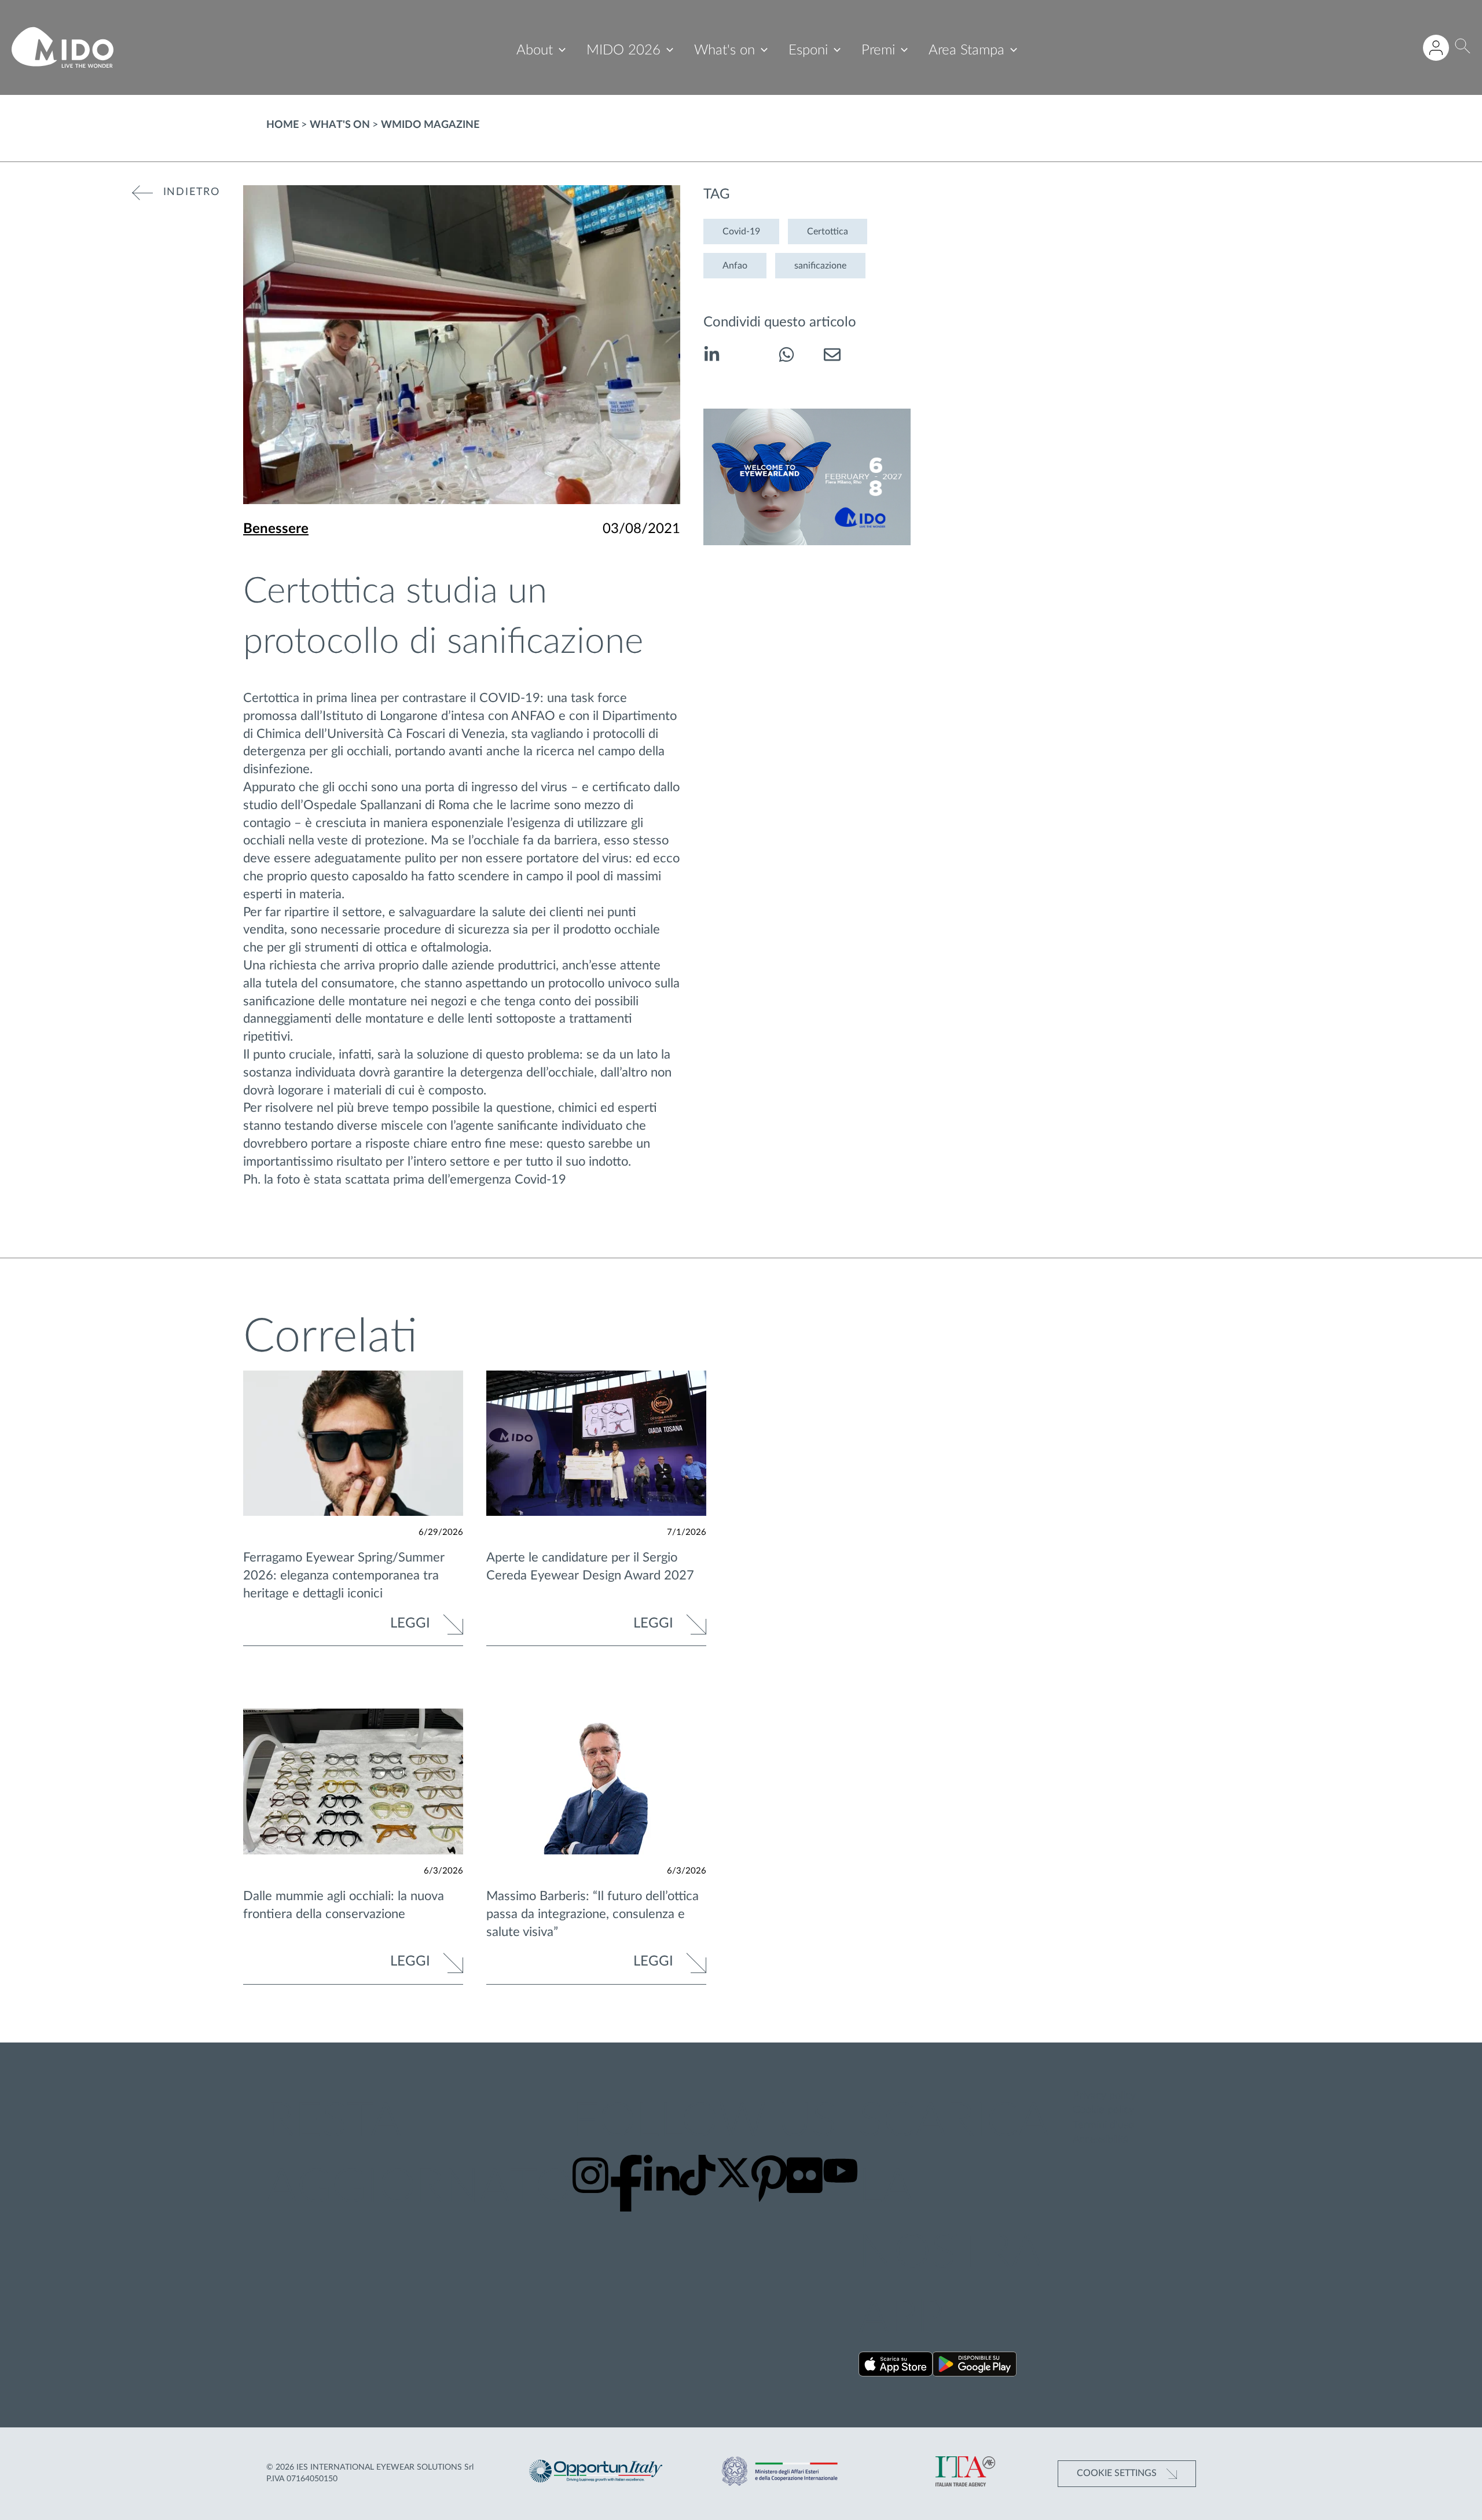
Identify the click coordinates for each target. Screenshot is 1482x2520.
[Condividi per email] (832, 357)
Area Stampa (966, 50)
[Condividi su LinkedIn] (712, 357)
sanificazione (820, 266)
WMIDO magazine (430, 125)
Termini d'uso (1103, 2125)
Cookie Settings (1118, 2473)
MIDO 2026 (623, 50)
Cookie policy (1103, 2110)
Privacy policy (1104, 2096)
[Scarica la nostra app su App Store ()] (896, 2366)
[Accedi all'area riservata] (1436, 48)
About (535, 50)
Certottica (828, 232)
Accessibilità (1101, 2140)
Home (283, 125)
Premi (878, 50)
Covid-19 (741, 232)
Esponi (808, 50)
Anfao (735, 266)
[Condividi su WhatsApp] (786, 357)
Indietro (192, 192)
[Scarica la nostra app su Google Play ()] (975, 2366)
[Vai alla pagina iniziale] (63, 47)
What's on (725, 50)
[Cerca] (1463, 48)
